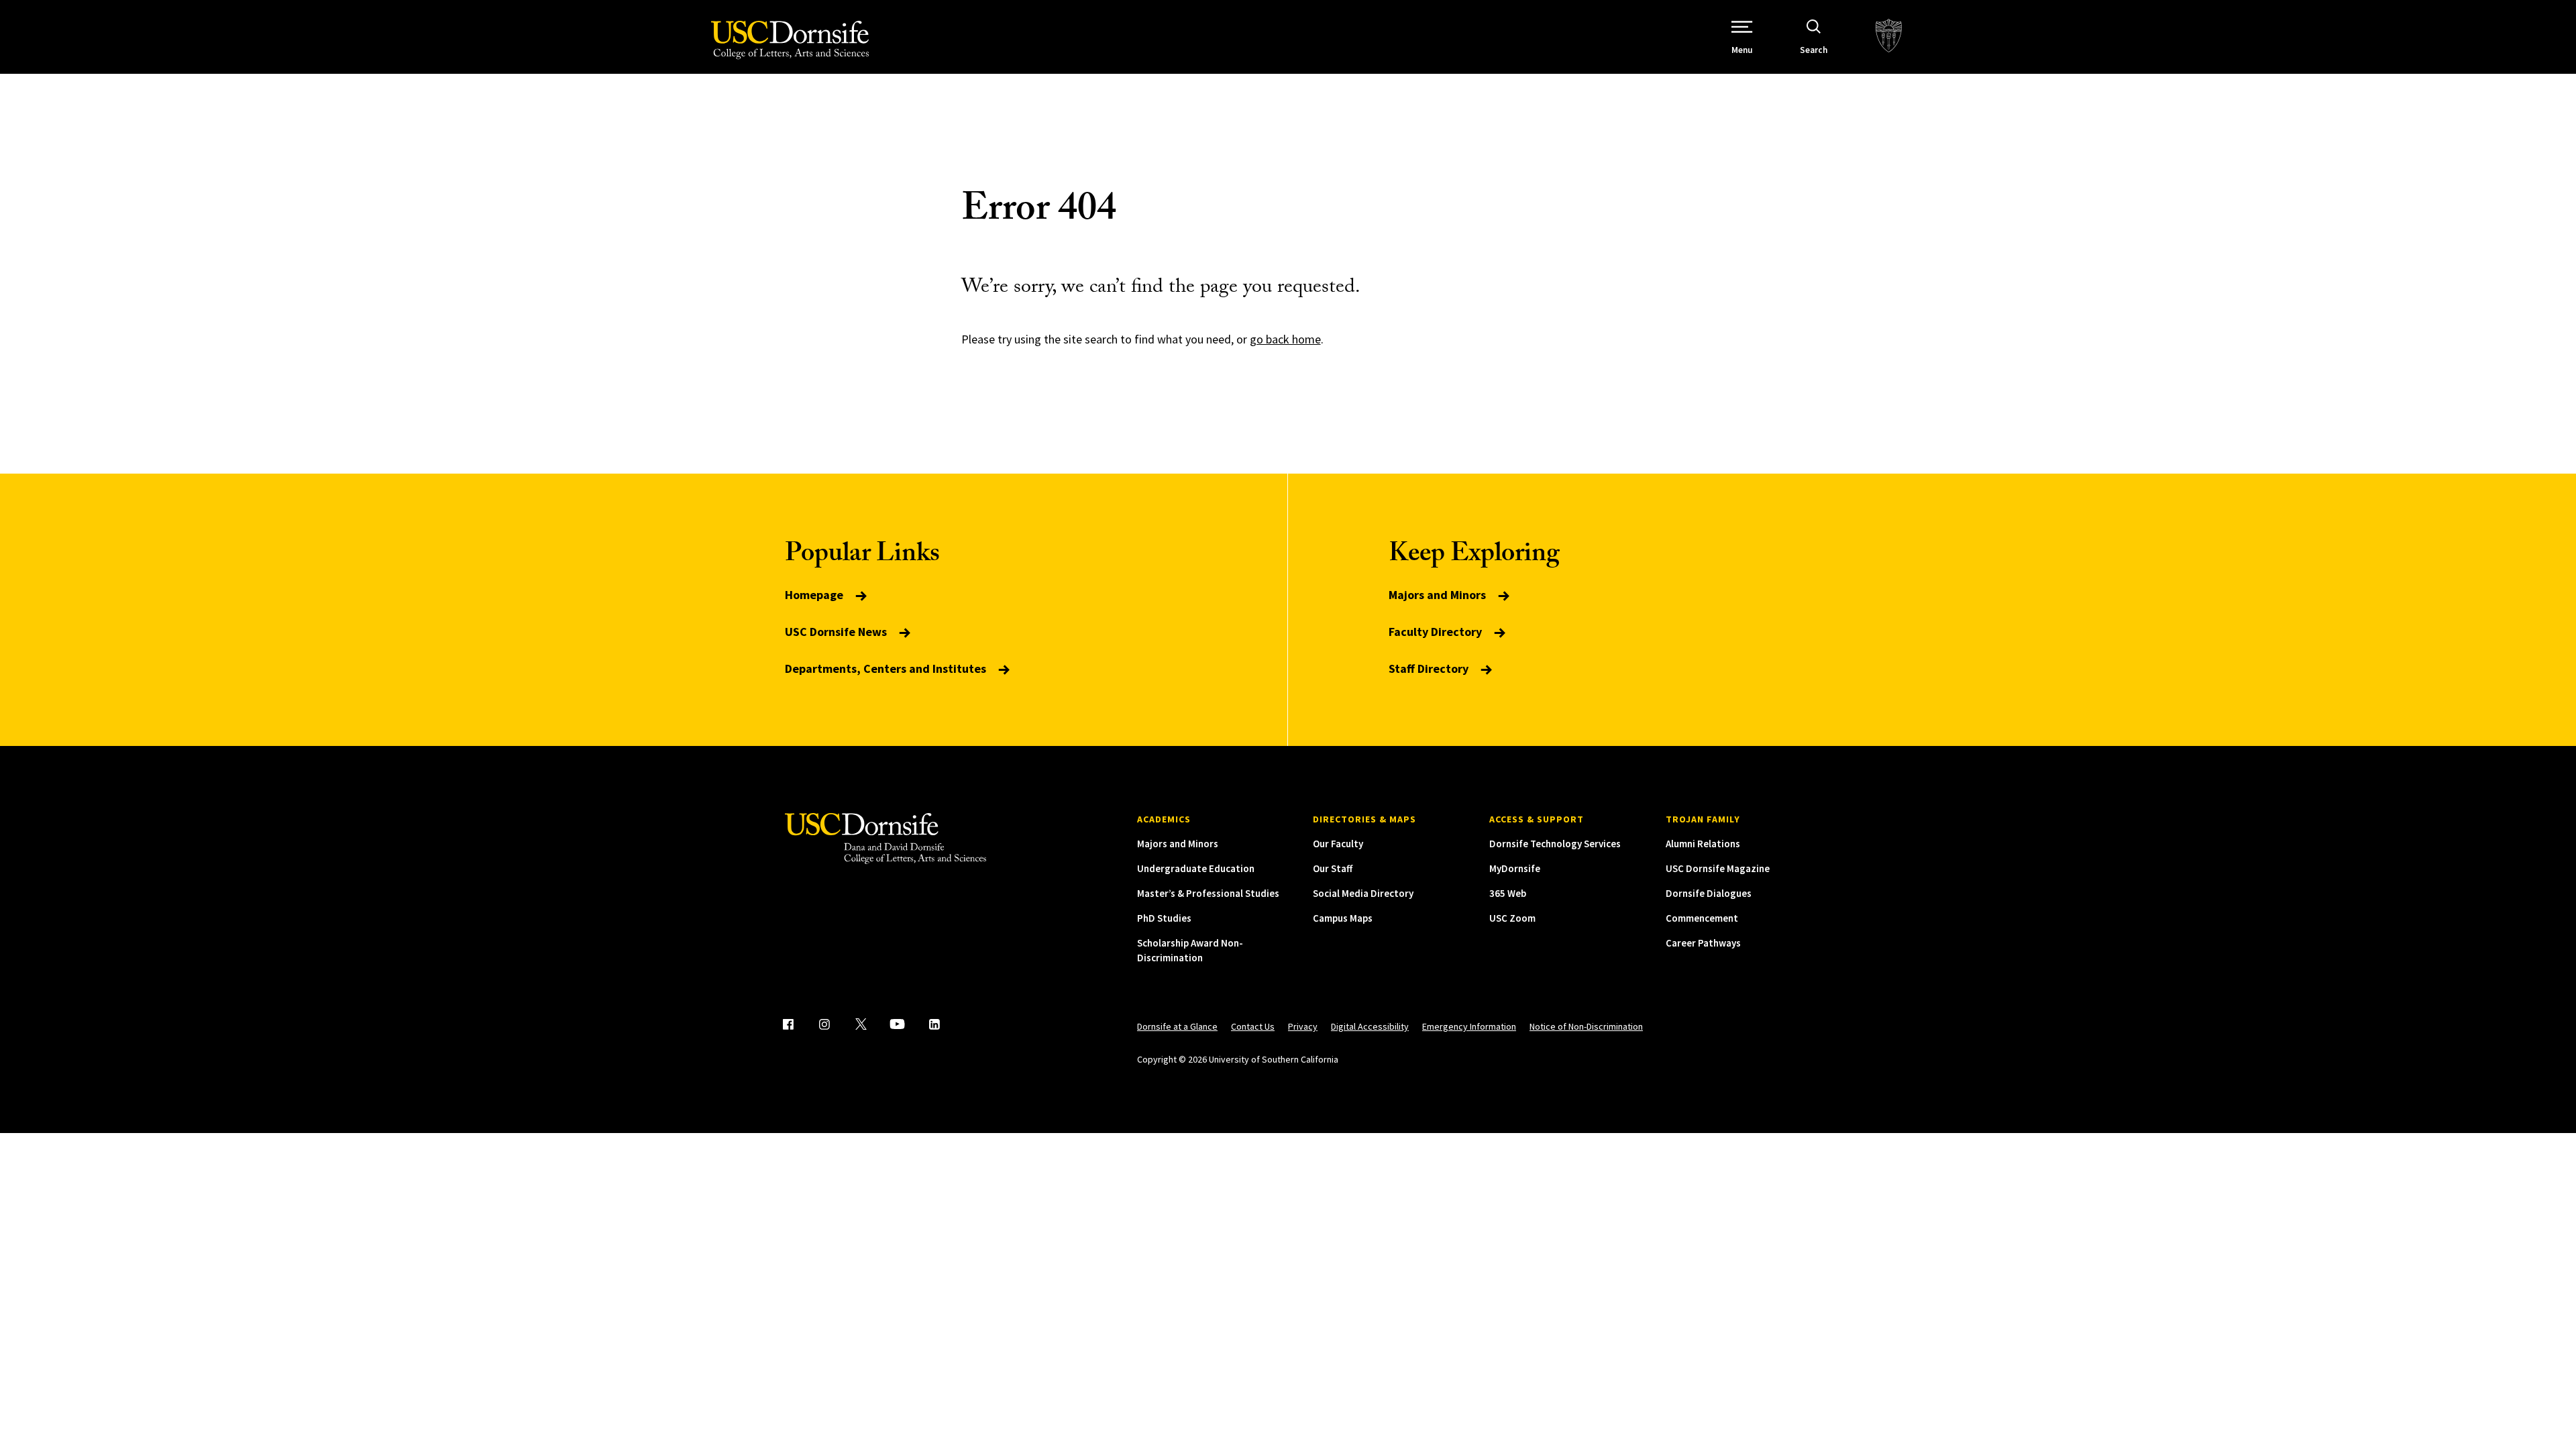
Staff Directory (1430, 668)
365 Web (1508, 893)
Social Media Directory (1363, 893)
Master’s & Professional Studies (1208, 893)
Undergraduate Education (1196, 868)
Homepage (815, 595)
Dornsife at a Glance (1177, 1026)
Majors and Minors (1439, 595)
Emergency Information (1469, 1026)
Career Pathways (1703, 943)
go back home (1285, 339)
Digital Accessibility (1370, 1026)
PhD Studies (1164, 918)
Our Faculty (1338, 844)
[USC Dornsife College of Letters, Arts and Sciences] (790, 40)
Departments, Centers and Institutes (887, 668)
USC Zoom (1512, 918)
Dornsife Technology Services (1555, 844)
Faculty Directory (1437, 632)
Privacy (1303, 1026)
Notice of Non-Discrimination (1586, 1026)
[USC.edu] (1889, 37)
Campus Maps (1343, 918)
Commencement (1702, 918)
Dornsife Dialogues (1709, 893)
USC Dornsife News (837, 632)
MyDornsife (1515, 868)
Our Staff (1333, 868)
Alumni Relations (1703, 844)
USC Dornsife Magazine (1718, 868)
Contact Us (1253, 1026)
